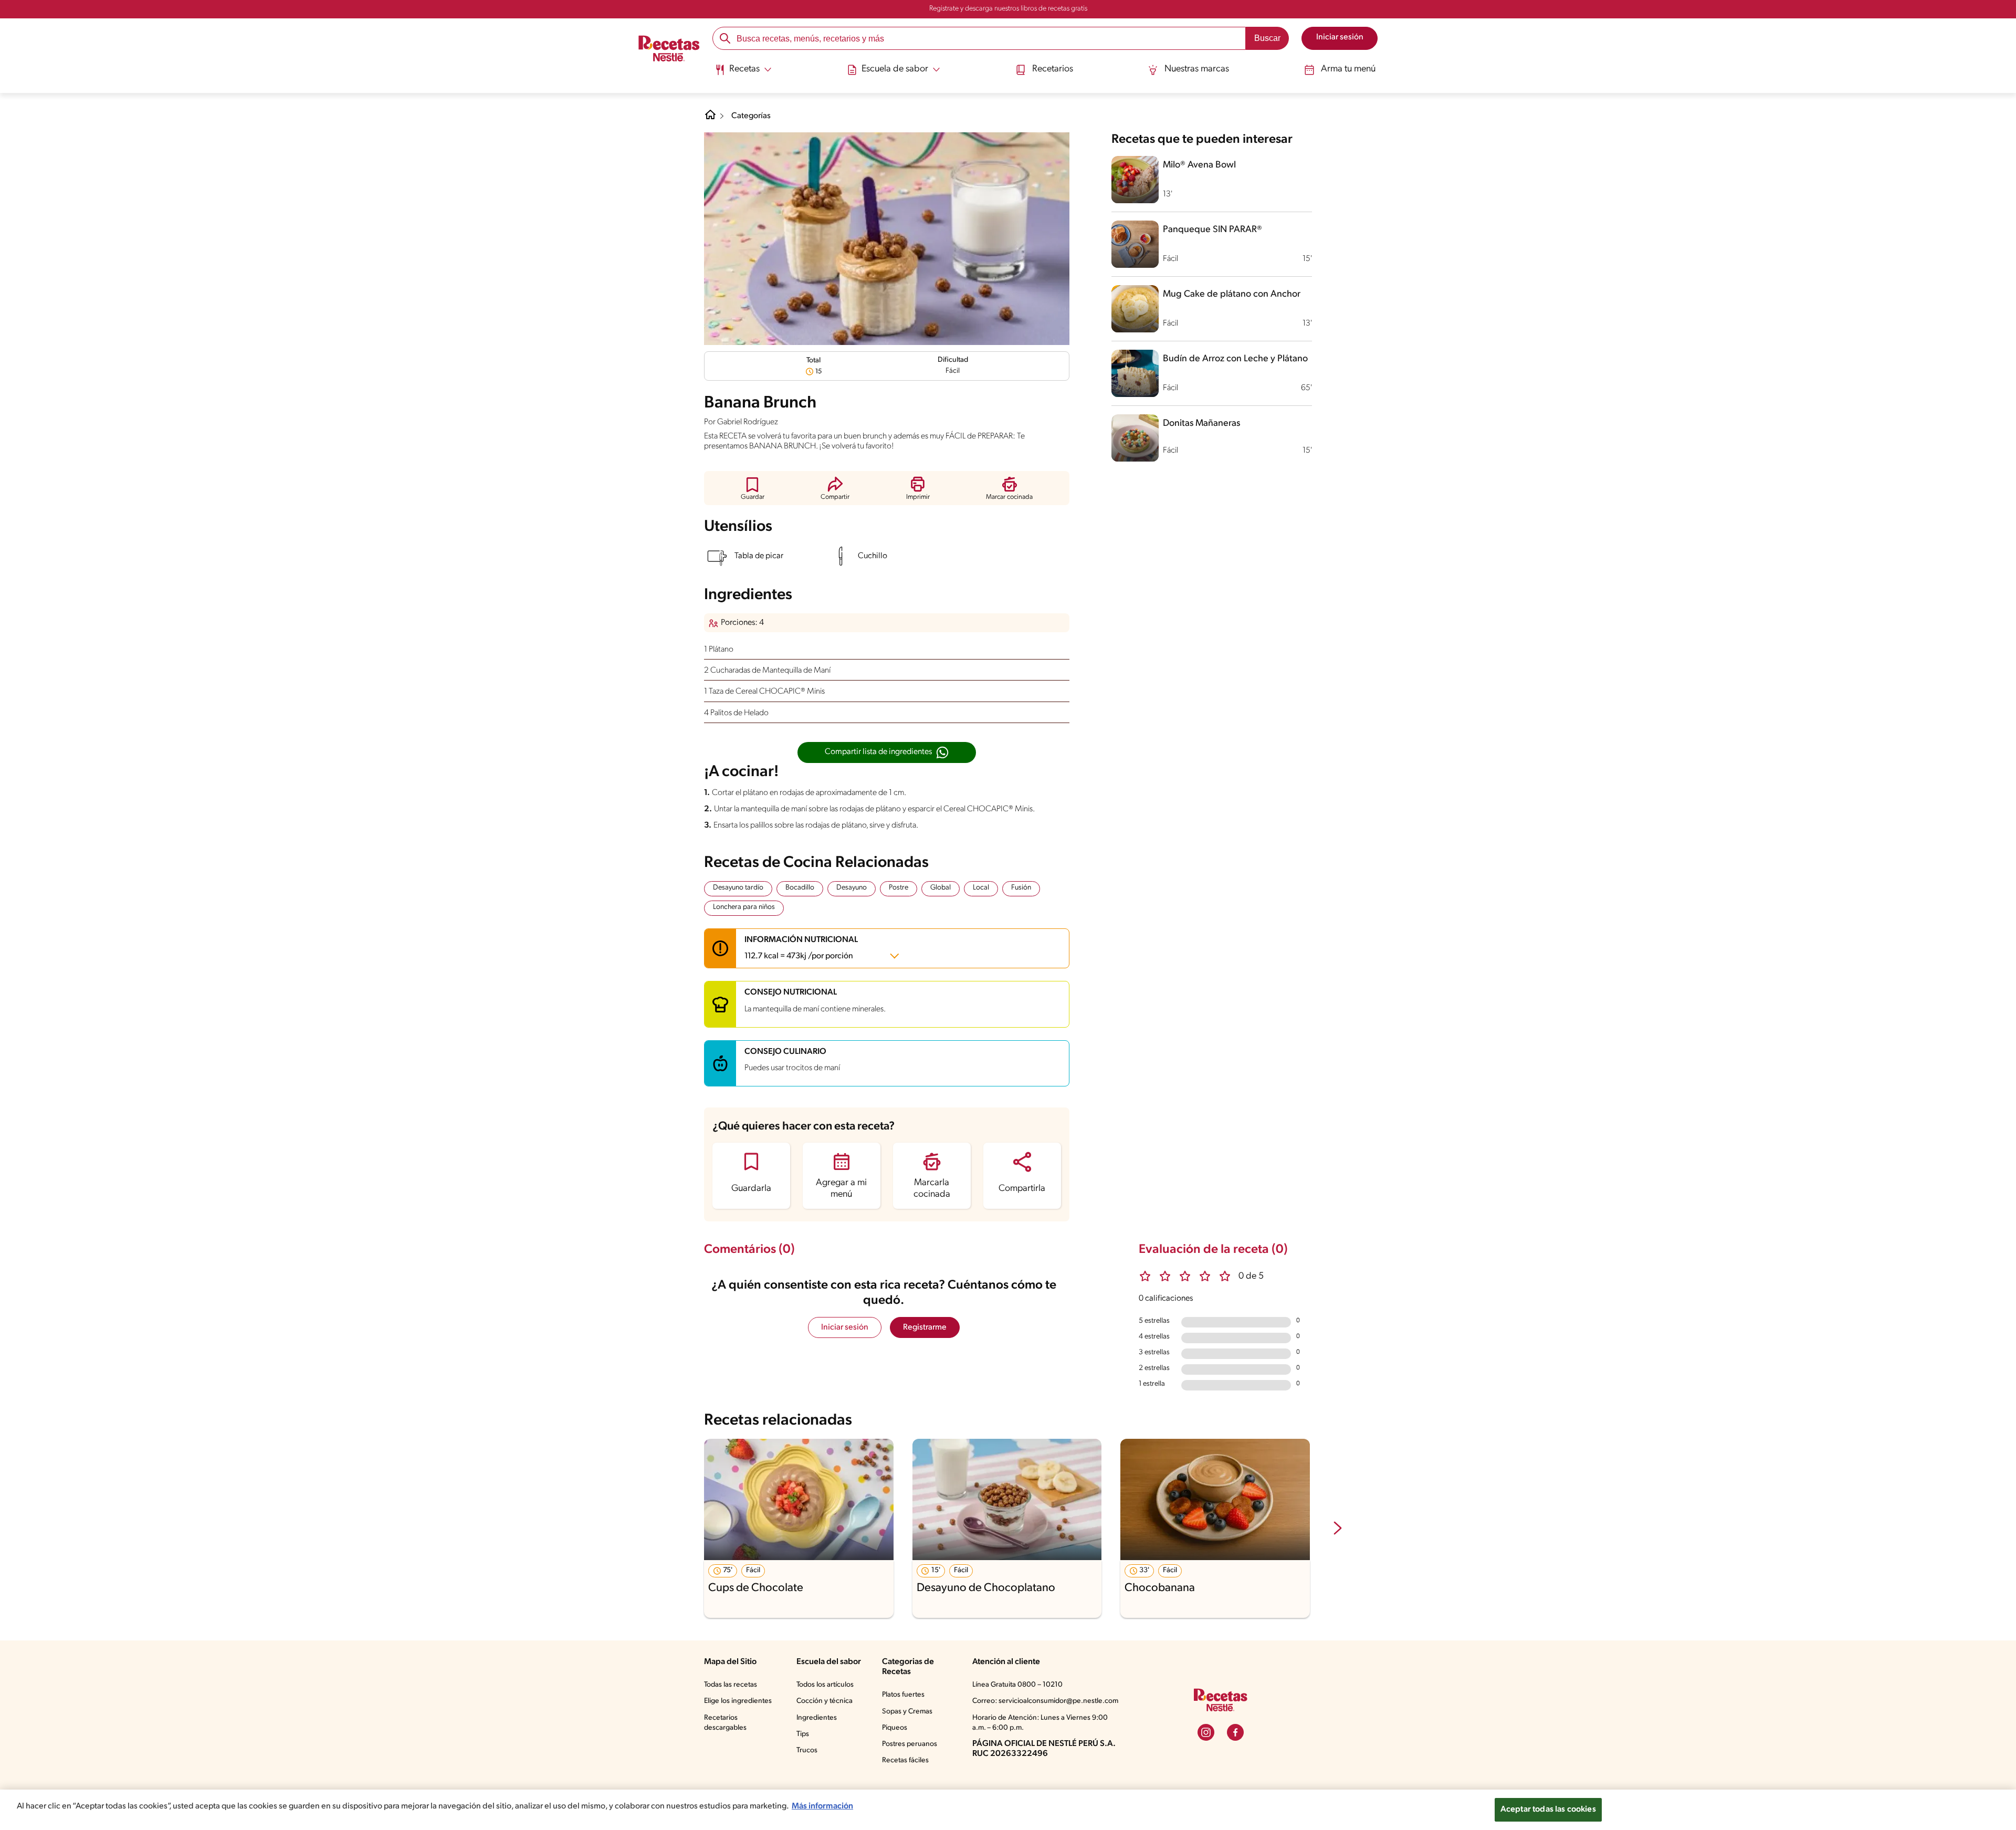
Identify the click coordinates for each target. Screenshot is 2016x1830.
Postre (899, 888)
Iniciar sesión (845, 1327)
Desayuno (852, 888)
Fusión (1021, 888)
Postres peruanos (910, 1744)
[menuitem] (743, 74)
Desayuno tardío (738, 888)
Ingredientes (817, 1718)
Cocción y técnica (825, 1701)
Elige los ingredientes (738, 1701)
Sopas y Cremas (907, 1712)
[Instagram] (1206, 1732)
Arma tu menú (1348, 69)
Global (941, 888)
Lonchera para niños (744, 907)
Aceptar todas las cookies (1548, 1810)
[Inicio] (669, 50)
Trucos (807, 1750)
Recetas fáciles (905, 1760)
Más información (822, 1806)
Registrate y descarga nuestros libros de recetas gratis (1008, 9)
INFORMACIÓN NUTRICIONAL (801, 948)
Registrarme (925, 1327)
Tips (803, 1734)
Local (981, 888)
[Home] (710, 119)
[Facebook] (1235, 1732)
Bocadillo (800, 888)
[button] (753, 488)
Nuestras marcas (1197, 69)
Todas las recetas (731, 1685)
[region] (1008, 1810)
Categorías (751, 116)
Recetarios (1053, 69)
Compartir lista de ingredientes (878, 752)
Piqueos (895, 1728)
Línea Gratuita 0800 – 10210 (1017, 1685)
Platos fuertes (903, 1695)
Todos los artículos (825, 1685)
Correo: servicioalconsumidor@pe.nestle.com (1045, 1701)
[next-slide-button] (1338, 1529)
